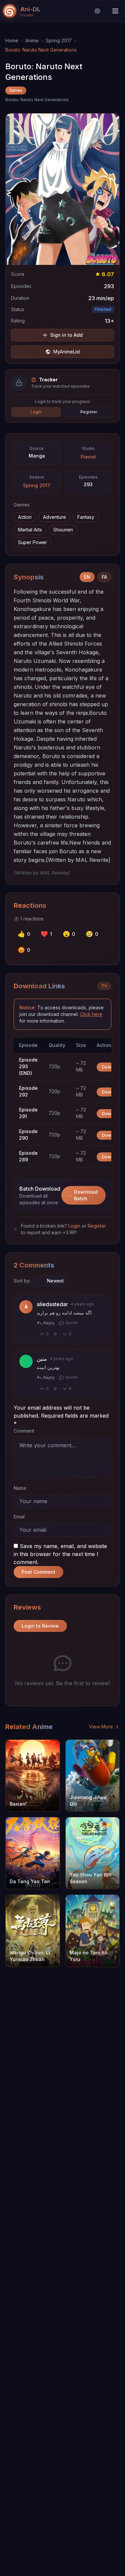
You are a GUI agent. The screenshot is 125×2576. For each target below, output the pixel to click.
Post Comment (38, 1572)
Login (36, 412)
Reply (49, 1323)
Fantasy (86, 517)
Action (25, 517)
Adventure (54, 517)
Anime (32, 40)
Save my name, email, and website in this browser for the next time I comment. (60, 1554)
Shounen (63, 530)
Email (19, 1517)
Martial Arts (30, 530)
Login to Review (40, 1626)
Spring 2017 (59, 40)
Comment (24, 1431)
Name (20, 1488)
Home (12, 40)
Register (89, 412)
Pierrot (88, 457)
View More (101, 1727)
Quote (71, 1323)
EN (87, 577)
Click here (91, 1014)
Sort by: (22, 1281)
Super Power (32, 542)
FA (104, 577)
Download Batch (86, 1195)
